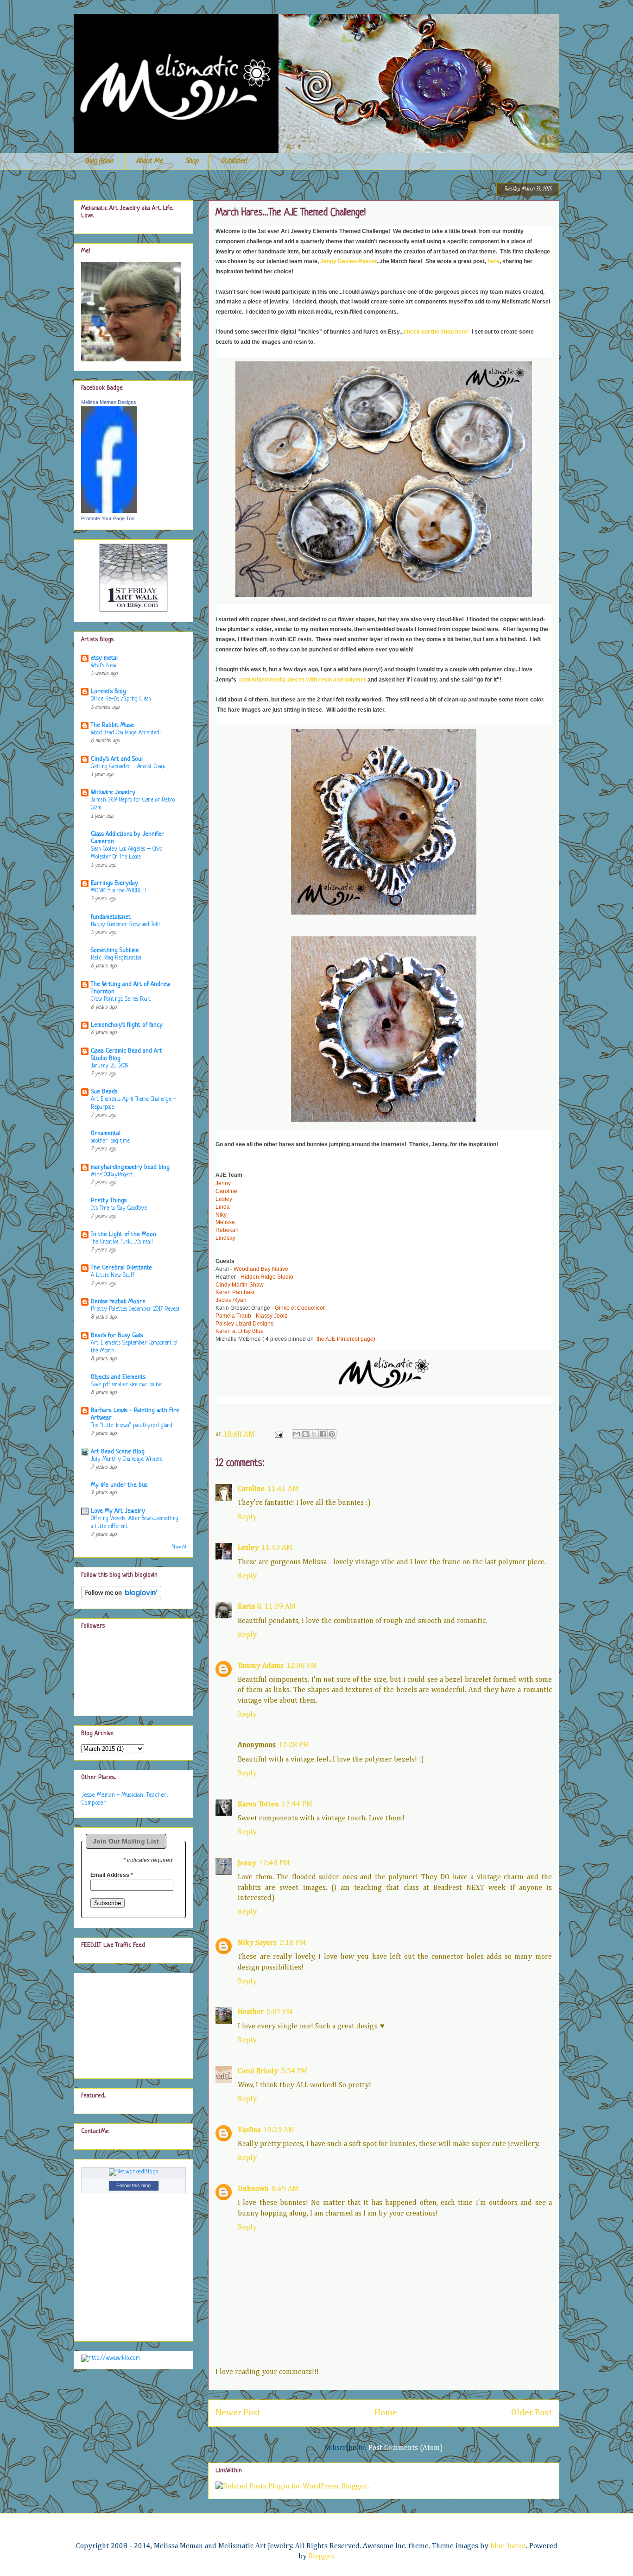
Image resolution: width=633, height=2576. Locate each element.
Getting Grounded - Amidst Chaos (128, 767)
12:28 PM (294, 1745)
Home (386, 2413)
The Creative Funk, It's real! (122, 1242)
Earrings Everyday (114, 883)
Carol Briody (258, 2071)
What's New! (104, 666)
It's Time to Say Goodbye (119, 1208)
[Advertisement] (127, 2023)
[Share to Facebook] (323, 1434)
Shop (192, 161)
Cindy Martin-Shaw (240, 1285)
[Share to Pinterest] (332, 1434)
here (494, 261)
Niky (221, 1215)
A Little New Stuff (113, 1275)
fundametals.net (111, 917)
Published (234, 161)
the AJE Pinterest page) (345, 1339)
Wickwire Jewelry (113, 792)
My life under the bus (119, 1485)
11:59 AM (280, 1607)
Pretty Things (109, 1201)
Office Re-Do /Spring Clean (121, 699)
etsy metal (104, 658)
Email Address (112, 1875)
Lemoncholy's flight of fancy (127, 1025)
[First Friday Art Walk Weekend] (133, 611)
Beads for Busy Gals (117, 1335)
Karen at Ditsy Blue (240, 1331)
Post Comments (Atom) (406, 2448)
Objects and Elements (118, 1377)
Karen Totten (258, 1805)
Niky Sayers (257, 1943)
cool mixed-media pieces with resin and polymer (303, 680)
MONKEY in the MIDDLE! (118, 891)
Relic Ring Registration (116, 958)
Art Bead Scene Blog (118, 1452)
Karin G (250, 1607)
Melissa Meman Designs (109, 402)
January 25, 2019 (110, 1066)
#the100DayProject (112, 1175)
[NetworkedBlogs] (133, 2172)
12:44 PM (297, 1805)
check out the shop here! (436, 332)
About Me (149, 161)
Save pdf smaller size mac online (126, 1385)
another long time (110, 1141)
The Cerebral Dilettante (121, 1268)
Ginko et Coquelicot (300, 1308)
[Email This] (297, 1434)
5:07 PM (280, 2012)
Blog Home (99, 161)
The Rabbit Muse (112, 725)
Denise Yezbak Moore (118, 1302)
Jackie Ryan (231, 1300)
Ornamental (106, 1133)
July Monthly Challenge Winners (127, 1459)
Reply (247, 1517)
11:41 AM (283, 1489)
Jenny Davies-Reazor (348, 261)
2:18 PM (293, 1943)
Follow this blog (133, 2185)
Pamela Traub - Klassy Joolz (251, 1316)
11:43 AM (277, 1548)
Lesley (224, 1199)
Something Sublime (115, 950)
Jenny (223, 1183)
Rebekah (227, 1230)
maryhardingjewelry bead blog (130, 1167)
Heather (251, 2012)
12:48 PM (274, 1863)
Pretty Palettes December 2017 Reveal (135, 1309)
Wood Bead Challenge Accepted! (126, 733)
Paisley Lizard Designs (244, 1324)
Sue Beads (104, 1092)
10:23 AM (279, 2130)
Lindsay (225, 1238)
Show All (179, 1547)
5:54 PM (294, 2071)
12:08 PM (302, 1666)
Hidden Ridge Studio (267, 1277)
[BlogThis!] (305, 1434)
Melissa (225, 1222)
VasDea (249, 2130)
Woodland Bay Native (260, 1269)
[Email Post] (278, 1434)
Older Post (532, 2413)
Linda (223, 1207)
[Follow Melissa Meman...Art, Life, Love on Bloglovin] (121, 1598)
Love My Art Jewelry (118, 1511)
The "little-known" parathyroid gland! (132, 1426)
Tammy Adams (261, 1666)
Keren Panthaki (235, 1292)
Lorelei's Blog (108, 691)
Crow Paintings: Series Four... (121, 999)
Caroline (226, 1191)
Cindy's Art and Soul (117, 759)
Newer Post (238, 2413)
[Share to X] (314, 1434)
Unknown (253, 2189)
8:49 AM (285, 2189)
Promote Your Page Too (108, 518)
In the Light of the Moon (123, 1234)
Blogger (321, 2557)
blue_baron (508, 2546)
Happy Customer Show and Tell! (125, 925)
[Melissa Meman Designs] (109, 511)
